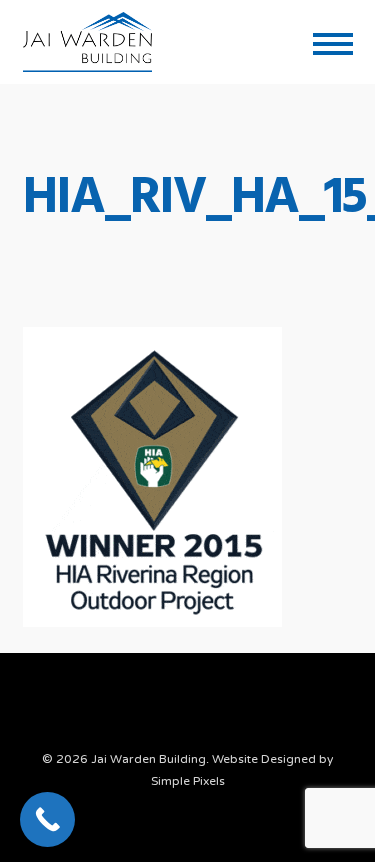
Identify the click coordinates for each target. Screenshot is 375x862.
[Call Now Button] (47, 819)
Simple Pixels (188, 781)
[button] (333, 42)
